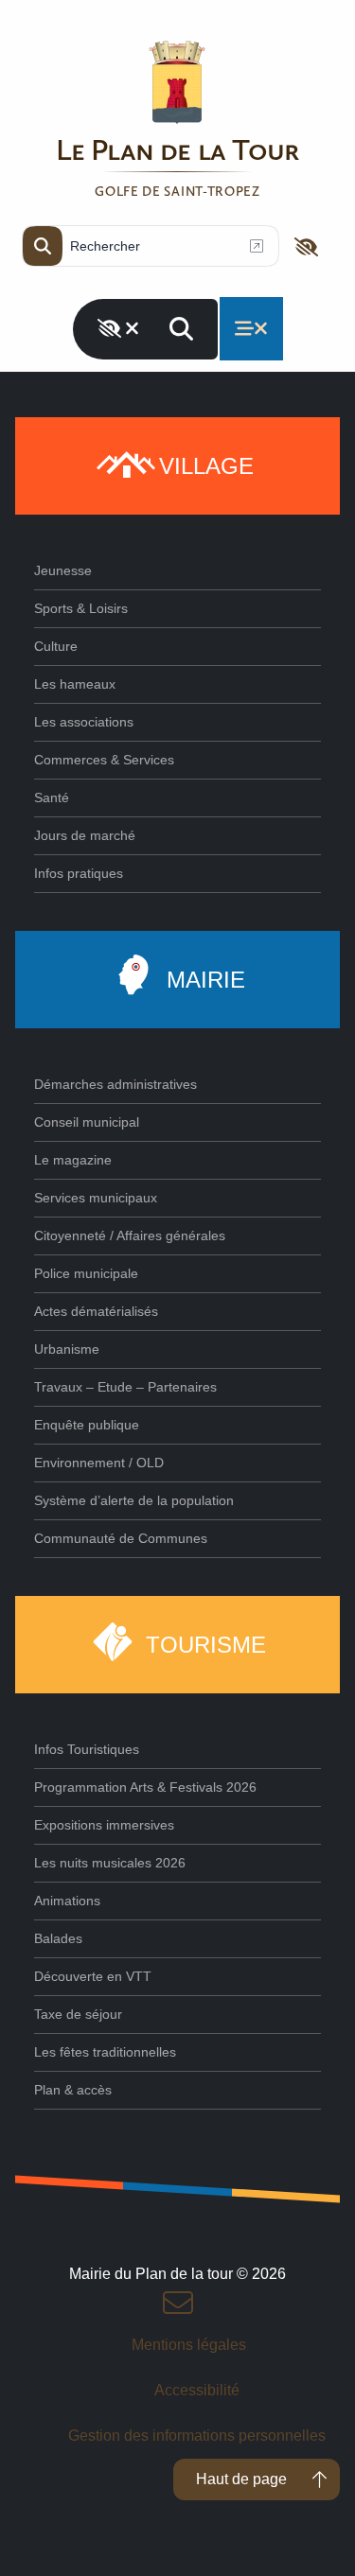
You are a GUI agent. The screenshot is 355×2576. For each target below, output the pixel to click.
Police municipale (86, 1273)
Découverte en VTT (93, 1976)
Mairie (206, 980)
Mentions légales (189, 2345)
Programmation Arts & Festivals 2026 (145, 1787)
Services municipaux (96, 1198)
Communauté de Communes (121, 1538)
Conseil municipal (87, 1122)
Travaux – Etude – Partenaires (125, 1387)
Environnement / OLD (99, 1463)
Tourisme (206, 1645)
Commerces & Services (104, 760)
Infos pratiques (79, 873)
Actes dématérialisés (96, 1311)
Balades (58, 1938)
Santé (52, 797)
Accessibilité (197, 2390)
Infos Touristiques (87, 1749)
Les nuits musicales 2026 (110, 1863)
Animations (67, 1901)
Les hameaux (75, 684)
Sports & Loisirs (81, 608)
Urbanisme (67, 1349)
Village (206, 466)
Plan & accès (73, 2090)
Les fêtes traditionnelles (105, 2052)
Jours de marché (85, 835)
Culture (56, 646)
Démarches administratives (115, 1084)
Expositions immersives (104, 1825)
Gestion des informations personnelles (197, 2436)
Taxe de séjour (78, 2014)
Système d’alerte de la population (134, 1500)
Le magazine (73, 1160)
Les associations (84, 722)
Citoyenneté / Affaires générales (130, 1235)
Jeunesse (63, 570)
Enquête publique (87, 1425)
